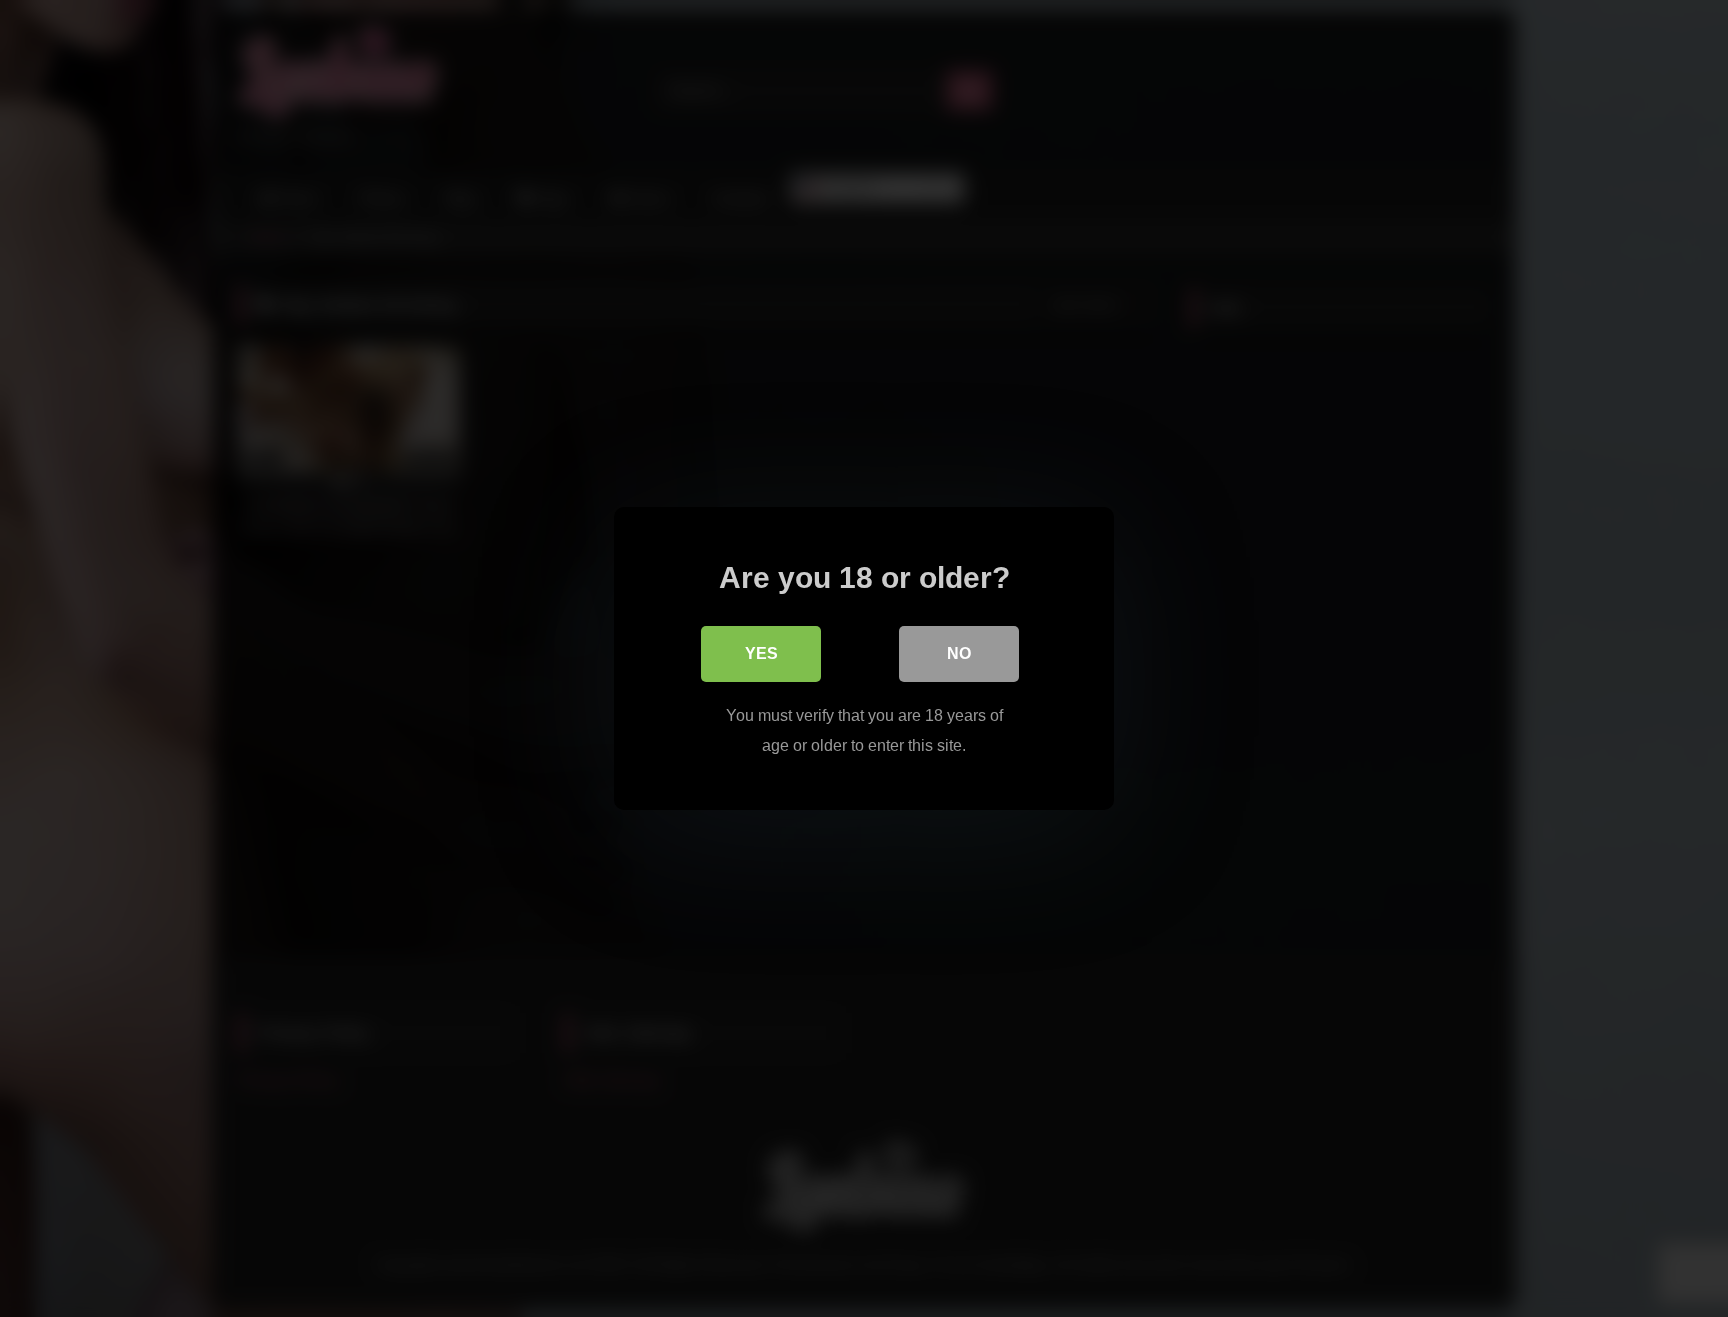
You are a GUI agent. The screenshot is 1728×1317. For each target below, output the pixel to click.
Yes (761, 653)
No (959, 653)
